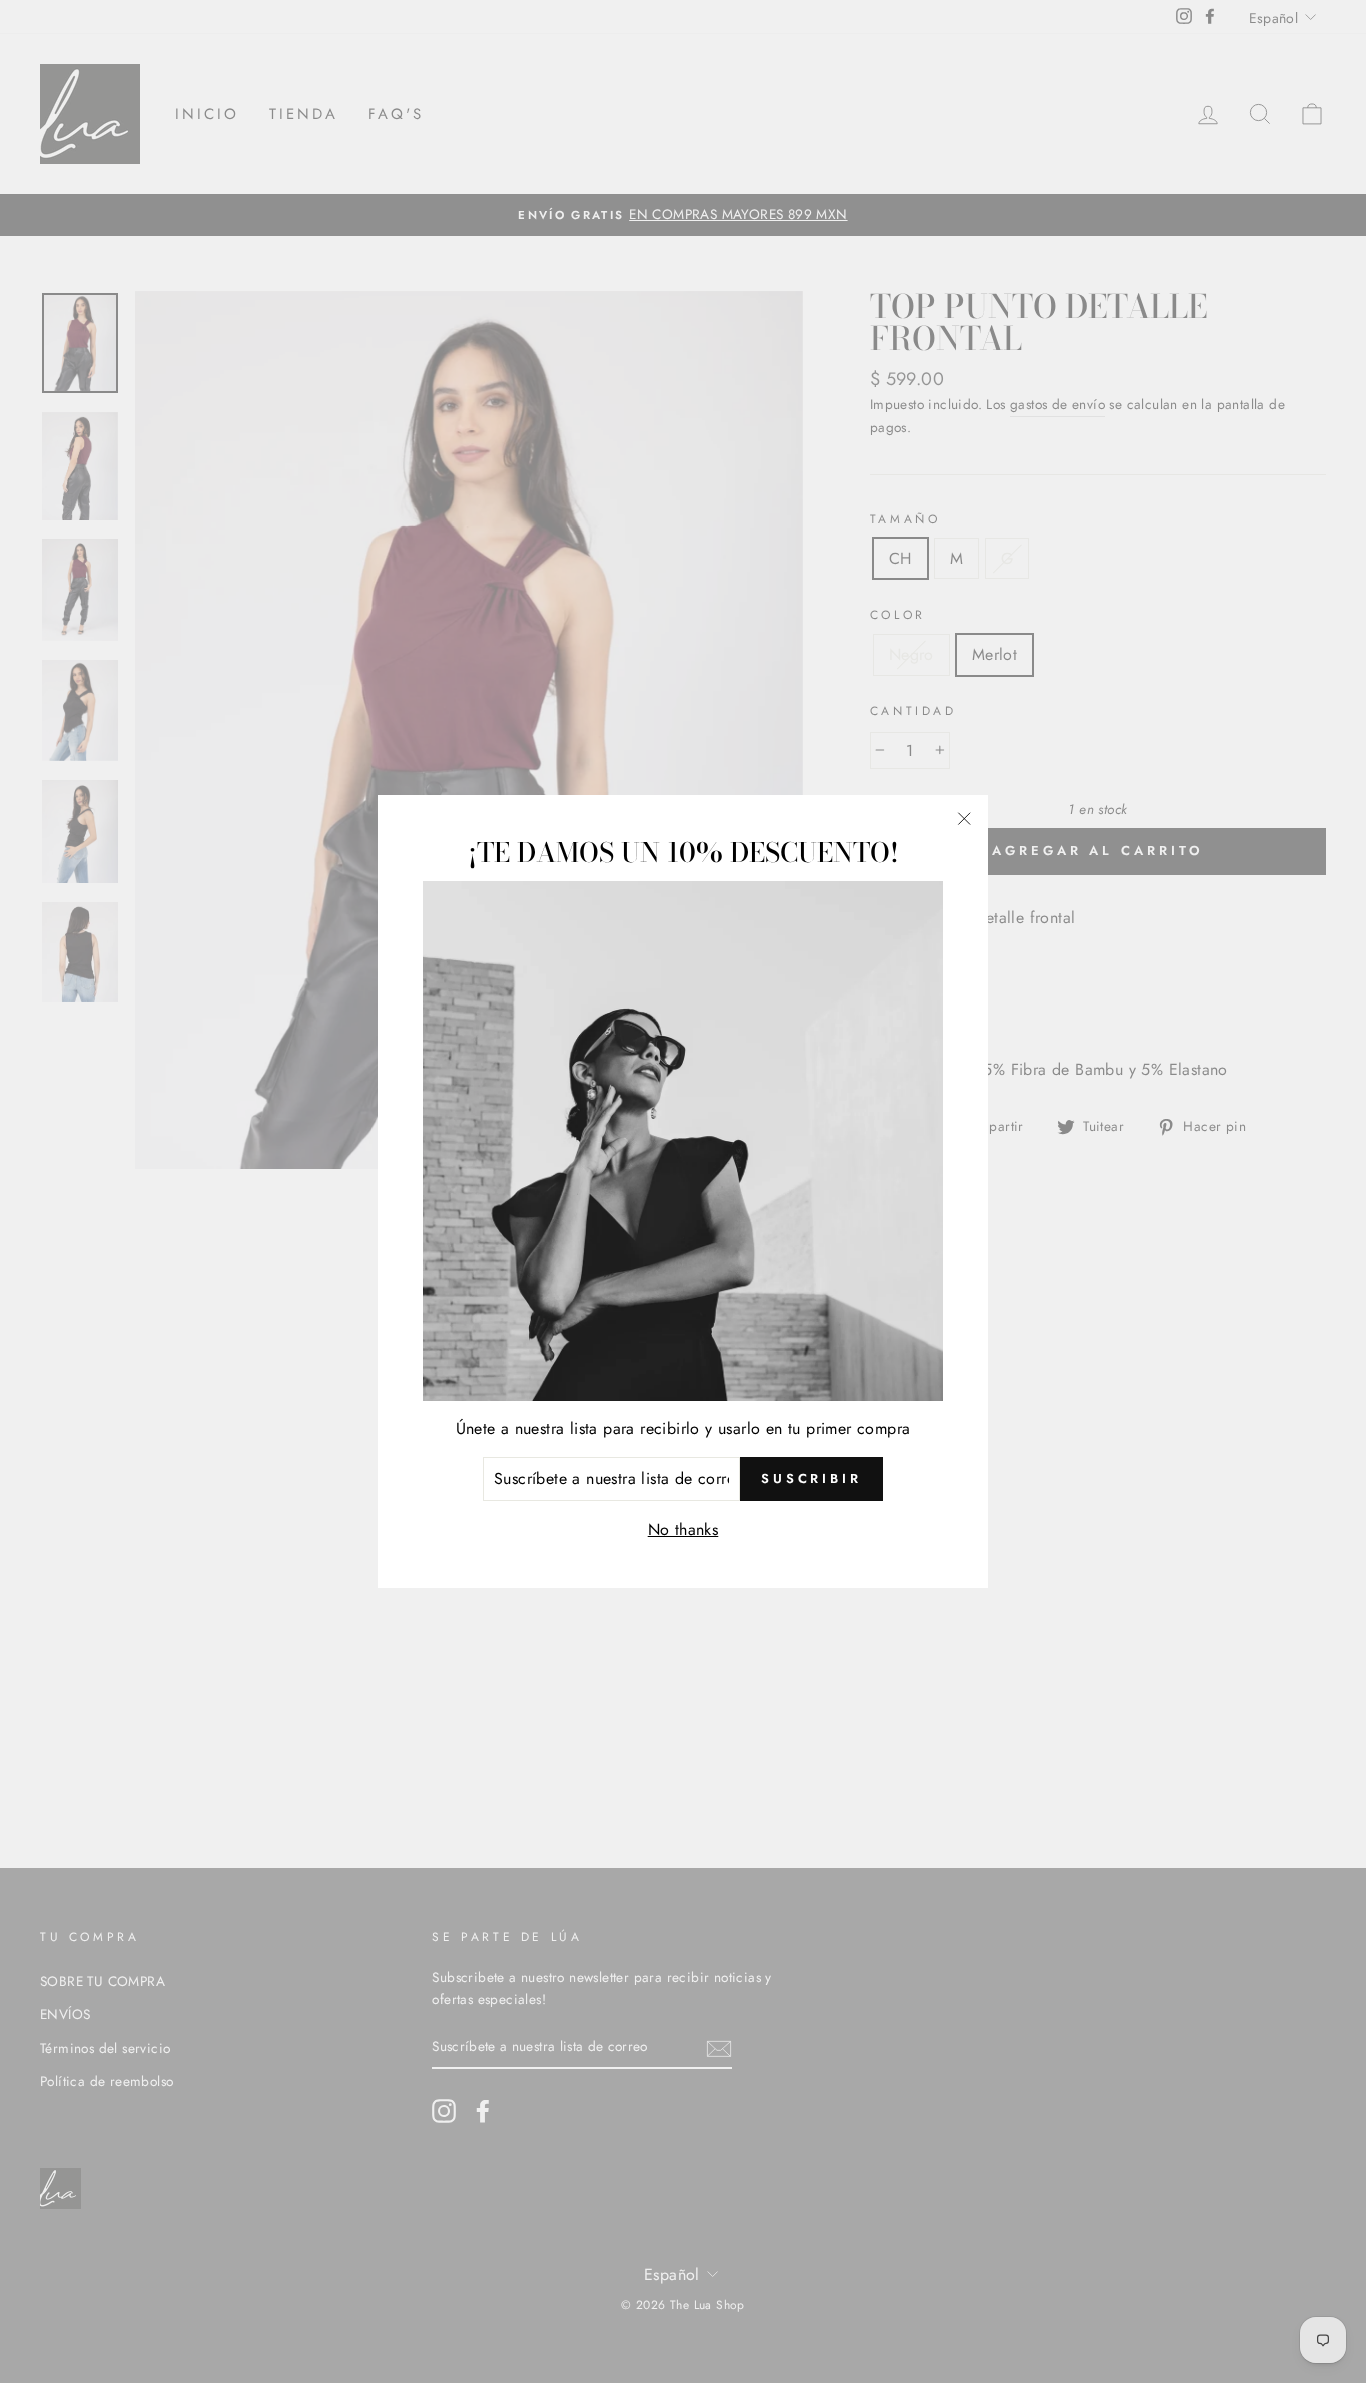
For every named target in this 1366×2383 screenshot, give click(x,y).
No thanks (683, 1529)
